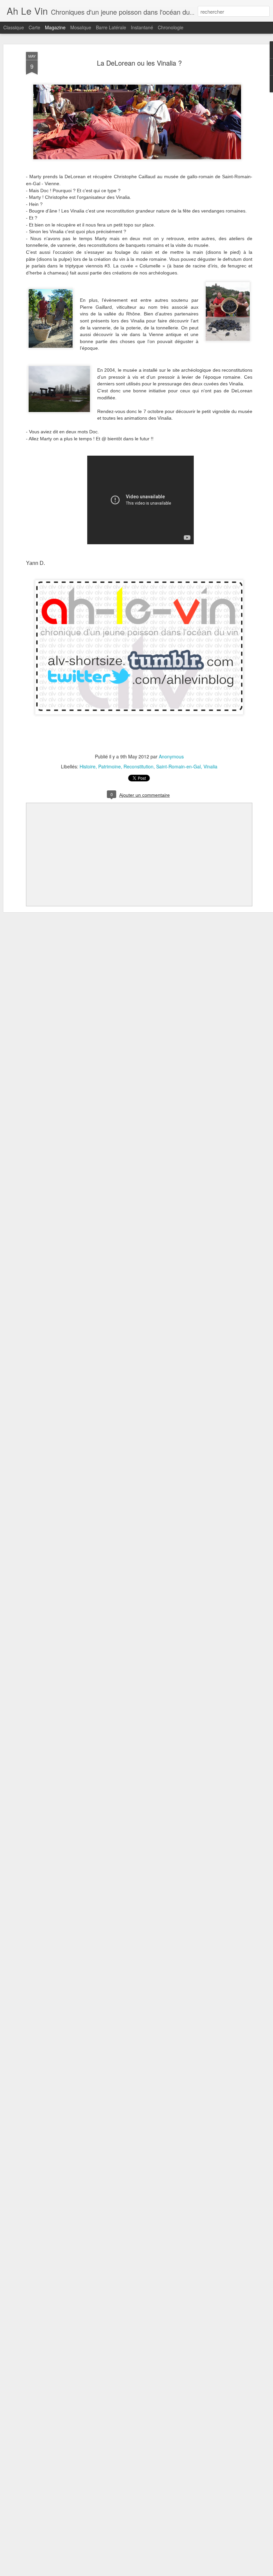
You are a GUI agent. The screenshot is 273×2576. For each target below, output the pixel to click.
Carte (34, 27)
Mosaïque (81, 27)
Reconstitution (138, 766)
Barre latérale (111, 27)
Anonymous (171, 756)
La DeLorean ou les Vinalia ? (139, 63)
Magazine (55, 27)
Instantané (142, 27)
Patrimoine (110, 766)
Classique (14, 27)
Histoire (88, 766)
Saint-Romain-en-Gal (178, 766)
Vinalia (210, 766)
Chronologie (171, 27)
